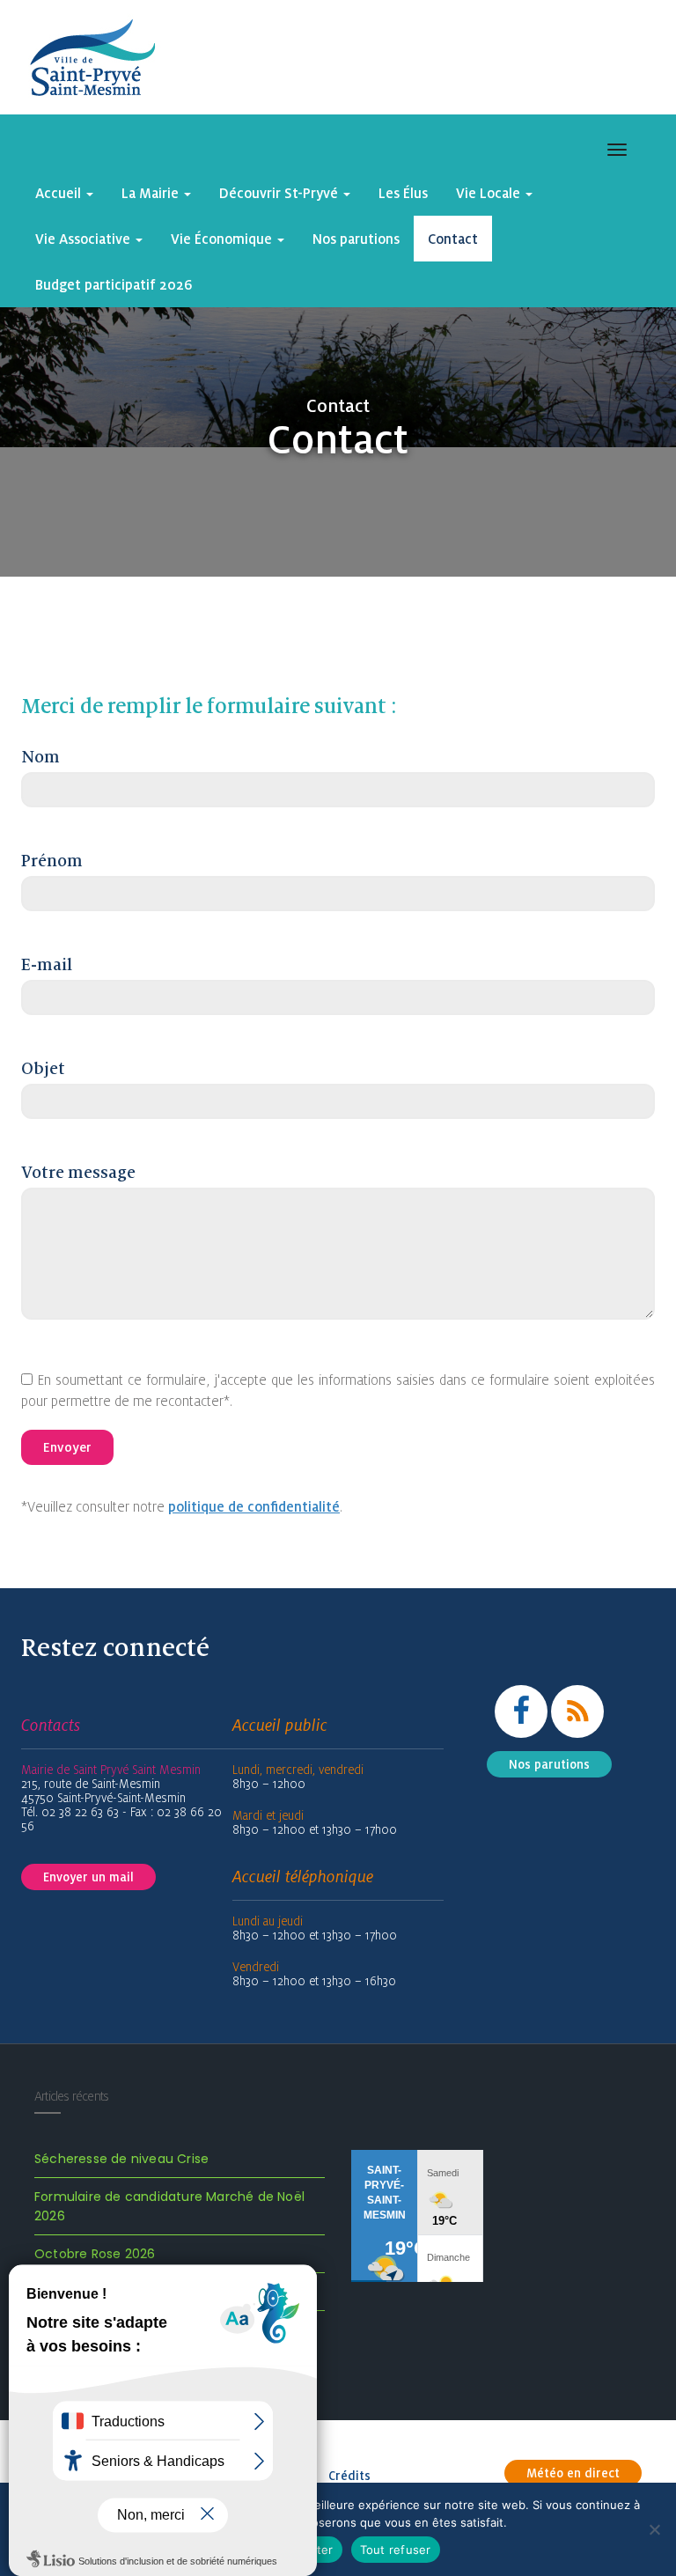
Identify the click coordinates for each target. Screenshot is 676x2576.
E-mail (47, 965)
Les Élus (403, 193)
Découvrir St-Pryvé (280, 193)
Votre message (78, 1173)
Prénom (52, 861)
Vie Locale (490, 193)
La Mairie (152, 193)
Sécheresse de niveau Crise (121, 2159)
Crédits (349, 2476)
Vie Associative (84, 239)
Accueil (60, 193)
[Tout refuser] (654, 2529)
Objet (43, 1069)
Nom (40, 757)
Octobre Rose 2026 (95, 2254)
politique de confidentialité (254, 1506)
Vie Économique (223, 239)
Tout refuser (396, 2550)
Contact (453, 239)
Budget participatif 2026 (114, 284)
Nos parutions (356, 239)
